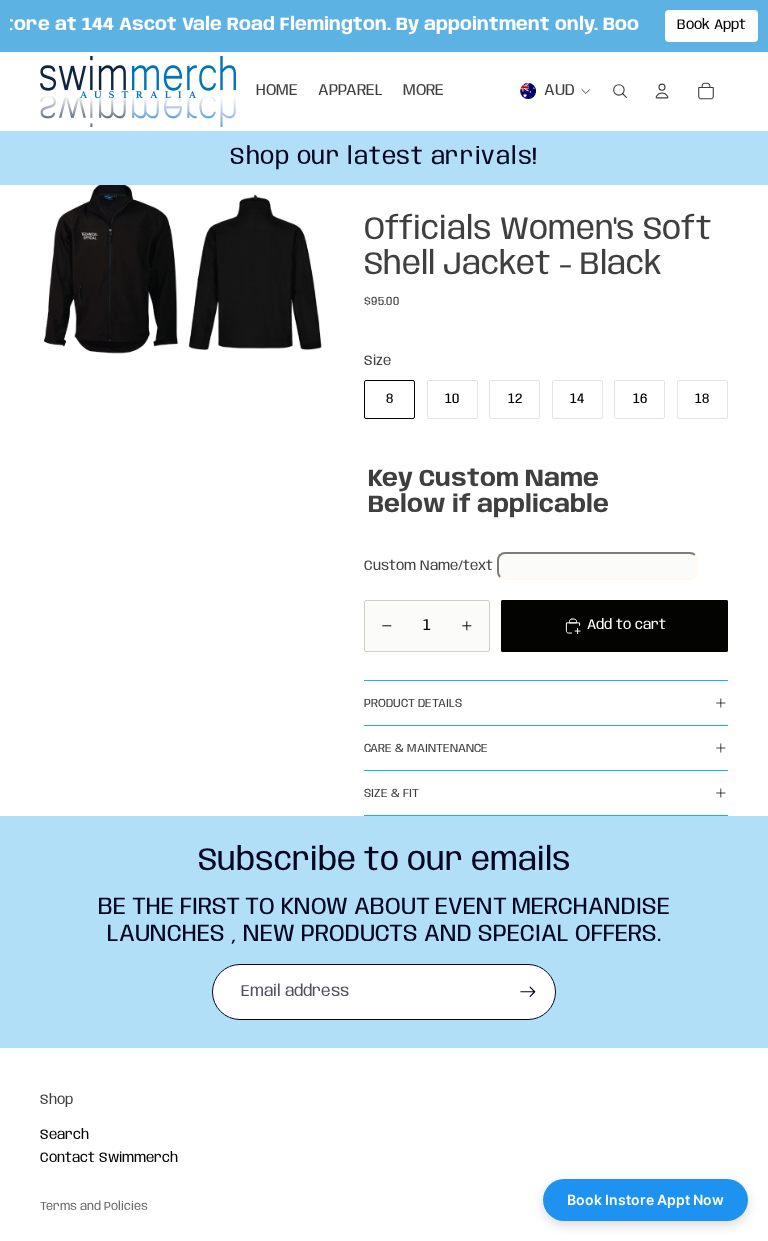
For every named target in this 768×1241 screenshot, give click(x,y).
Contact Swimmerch (109, 1158)
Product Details (413, 703)
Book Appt (711, 25)
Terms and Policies (94, 1206)
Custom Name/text (428, 566)
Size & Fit (391, 793)
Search (64, 1135)
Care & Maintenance (426, 748)
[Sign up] (528, 992)
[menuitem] (423, 91)
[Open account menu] (662, 91)
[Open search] (620, 91)
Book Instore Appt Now (645, 1199)
